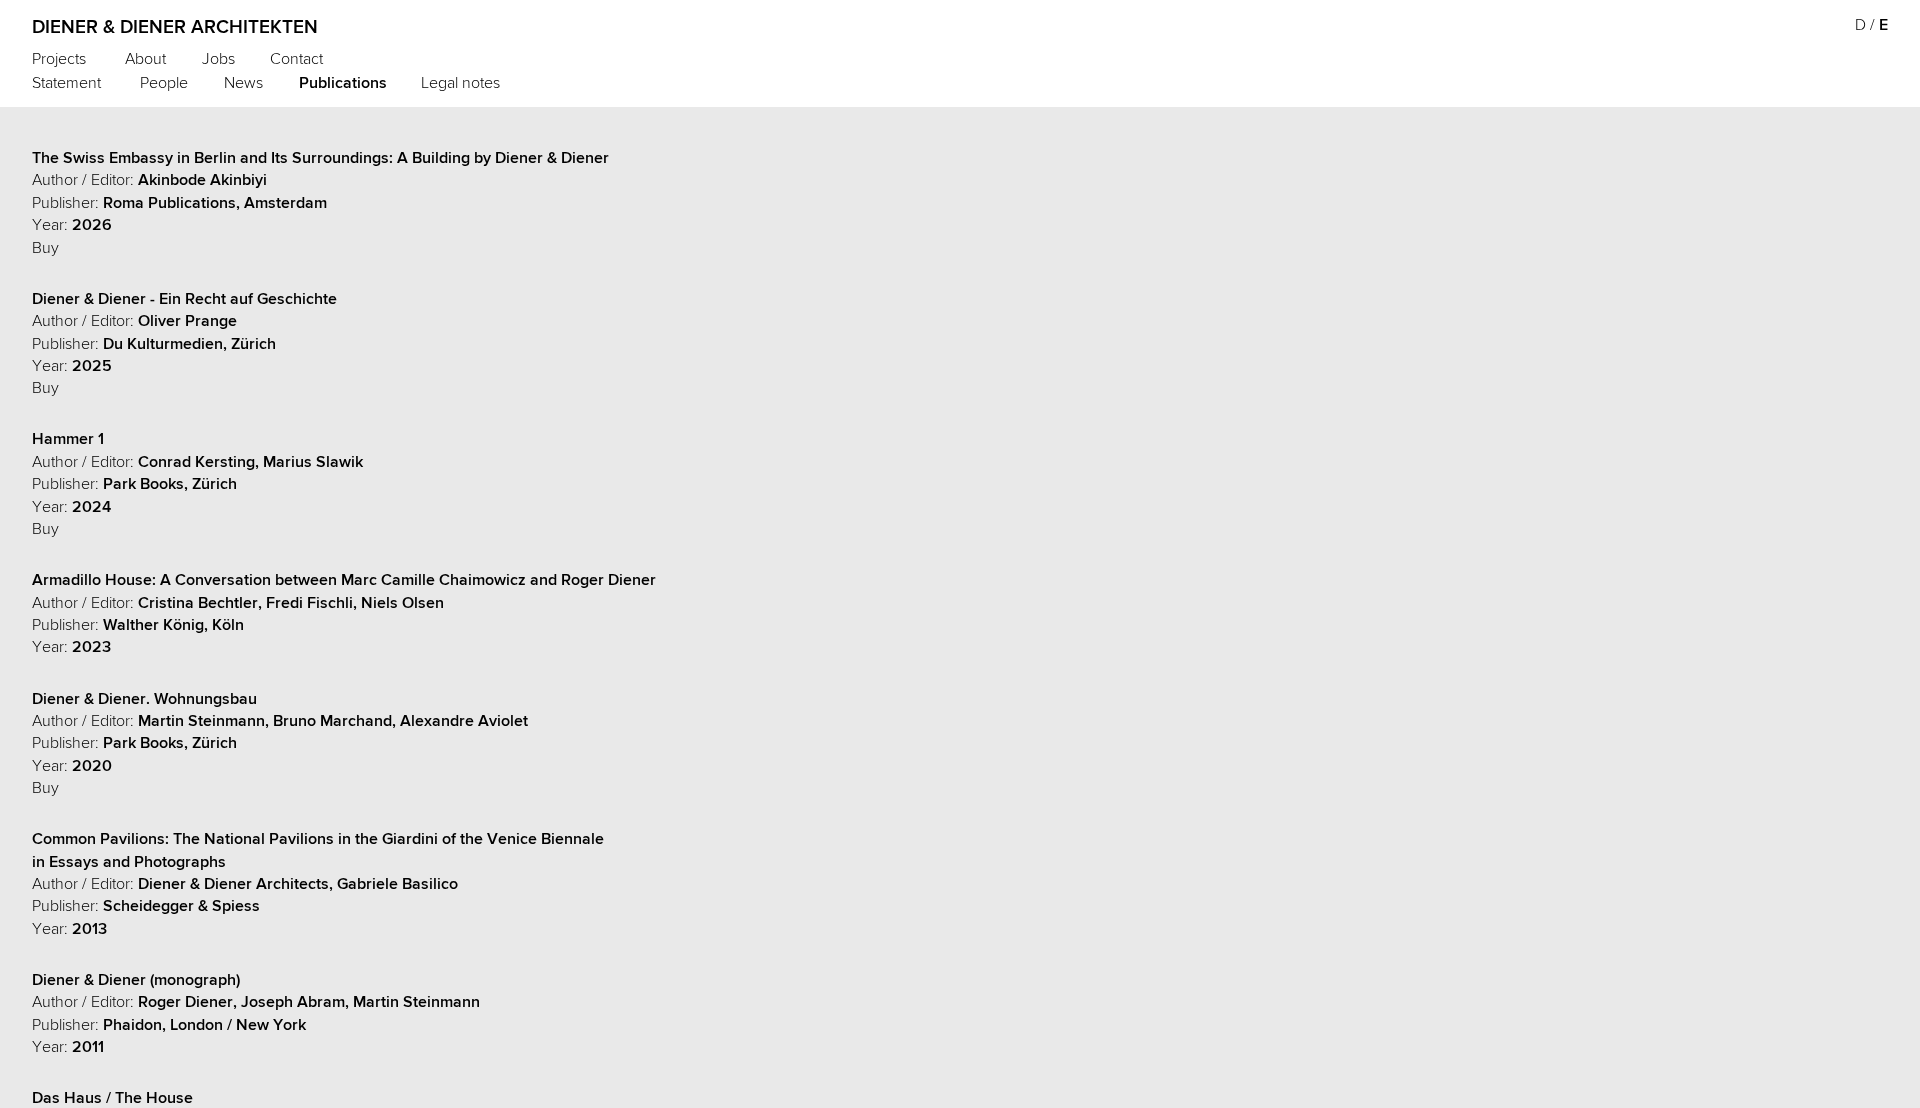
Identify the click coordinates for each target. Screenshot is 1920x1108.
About (145, 58)
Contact (296, 58)
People (164, 82)
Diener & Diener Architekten (175, 27)
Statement (66, 82)
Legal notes (460, 82)
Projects (59, 58)
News (243, 82)
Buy (45, 248)
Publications (343, 82)
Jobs (218, 58)
